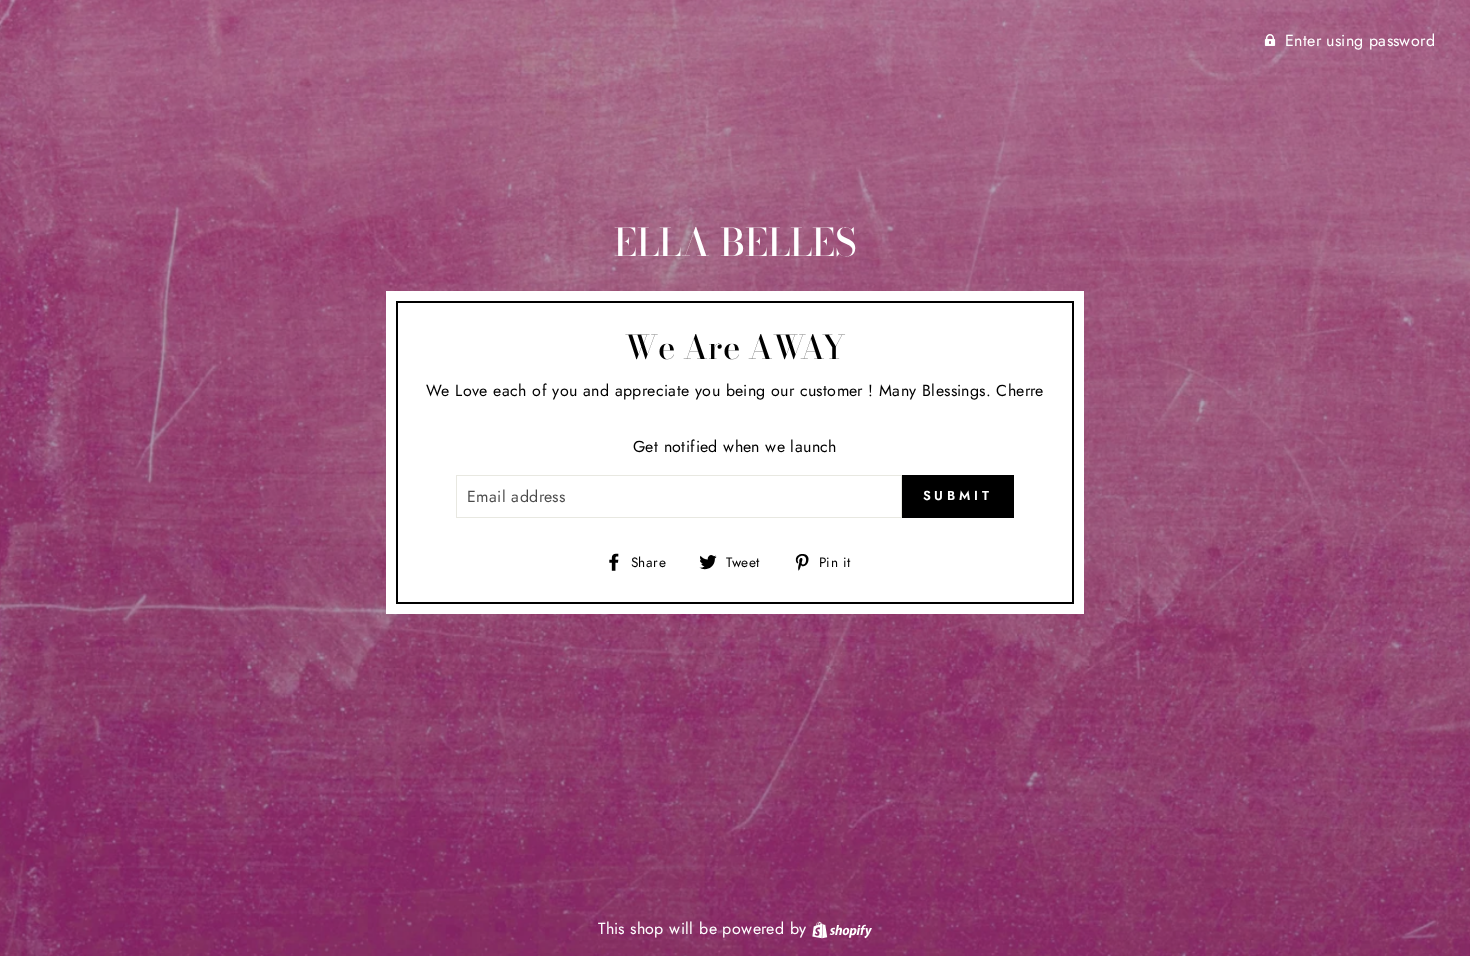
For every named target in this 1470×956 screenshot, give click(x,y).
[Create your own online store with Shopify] (842, 928)
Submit (958, 495)
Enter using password (1360, 40)
